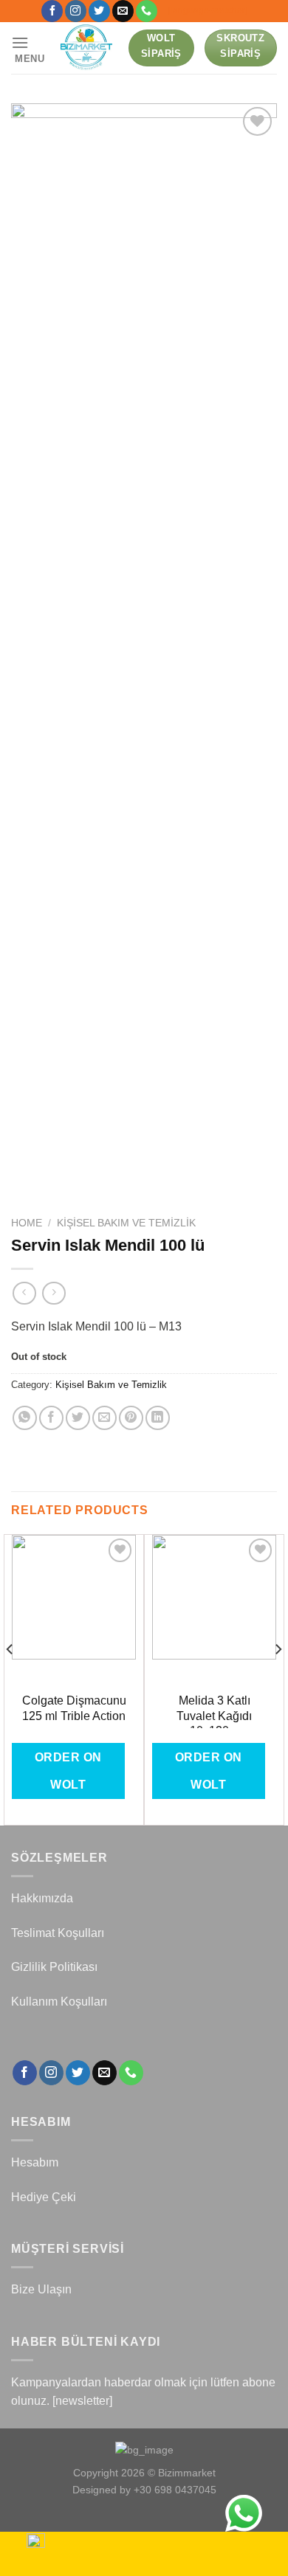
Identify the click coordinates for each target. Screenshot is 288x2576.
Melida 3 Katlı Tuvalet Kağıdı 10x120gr (214, 1716)
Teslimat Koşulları (58, 1933)
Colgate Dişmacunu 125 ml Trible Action (74, 1708)
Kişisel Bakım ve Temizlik (126, 1223)
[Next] (278, 1678)
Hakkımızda (42, 1898)
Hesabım (35, 2162)
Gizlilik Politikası (54, 1967)
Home (27, 1223)
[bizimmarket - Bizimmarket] (87, 48)
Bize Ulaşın (41, 2289)
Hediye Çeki (44, 2197)
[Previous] (10, 1678)
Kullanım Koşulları (59, 2002)
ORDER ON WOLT (68, 1771)
